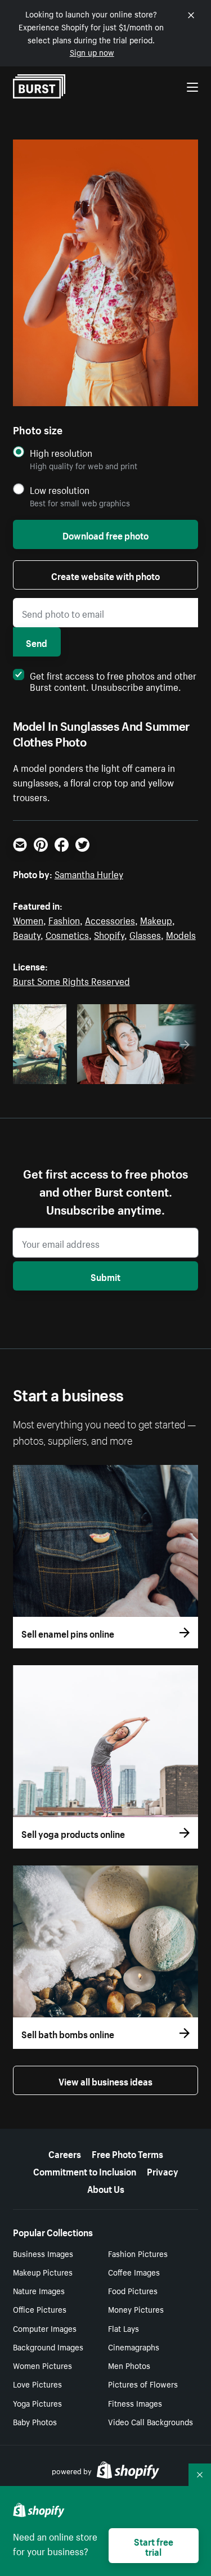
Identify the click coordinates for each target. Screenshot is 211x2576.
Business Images (43, 2253)
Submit (105, 1276)
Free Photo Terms (127, 2153)
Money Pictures (136, 2309)
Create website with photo (105, 575)
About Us (106, 2188)
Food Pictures (133, 2290)
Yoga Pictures (37, 2403)
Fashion (64, 919)
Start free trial (154, 2546)
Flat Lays (124, 2328)
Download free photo (105, 534)
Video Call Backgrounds (151, 2421)
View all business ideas (105, 2080)
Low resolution (60, 490)
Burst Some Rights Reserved (71, 980)
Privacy (163, 2170)
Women (28, 919)
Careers (65, 2153)
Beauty (27, 934)
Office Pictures (40, 2309)
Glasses (145, 934)
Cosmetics (67, 934)
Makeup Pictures (43, 2272)
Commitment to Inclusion (85, 2170)
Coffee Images (134, 2272)
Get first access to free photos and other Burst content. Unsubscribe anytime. (113, 680)
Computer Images (45, 2328)
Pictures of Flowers (143, 2384)
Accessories (110, 919)
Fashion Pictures (138, 2253)
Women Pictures (42, 2365)
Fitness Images (135, 2403)
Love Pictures (37, 2384)
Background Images (48, 2346)
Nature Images (39, 2290)
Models (181, 934)
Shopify (109, 934)
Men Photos (129, 2365)
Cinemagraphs (134, 2346)
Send (37, 642)
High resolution (61, 453)
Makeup (156, 919)
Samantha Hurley (89, 873)
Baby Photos (35, 2421)
